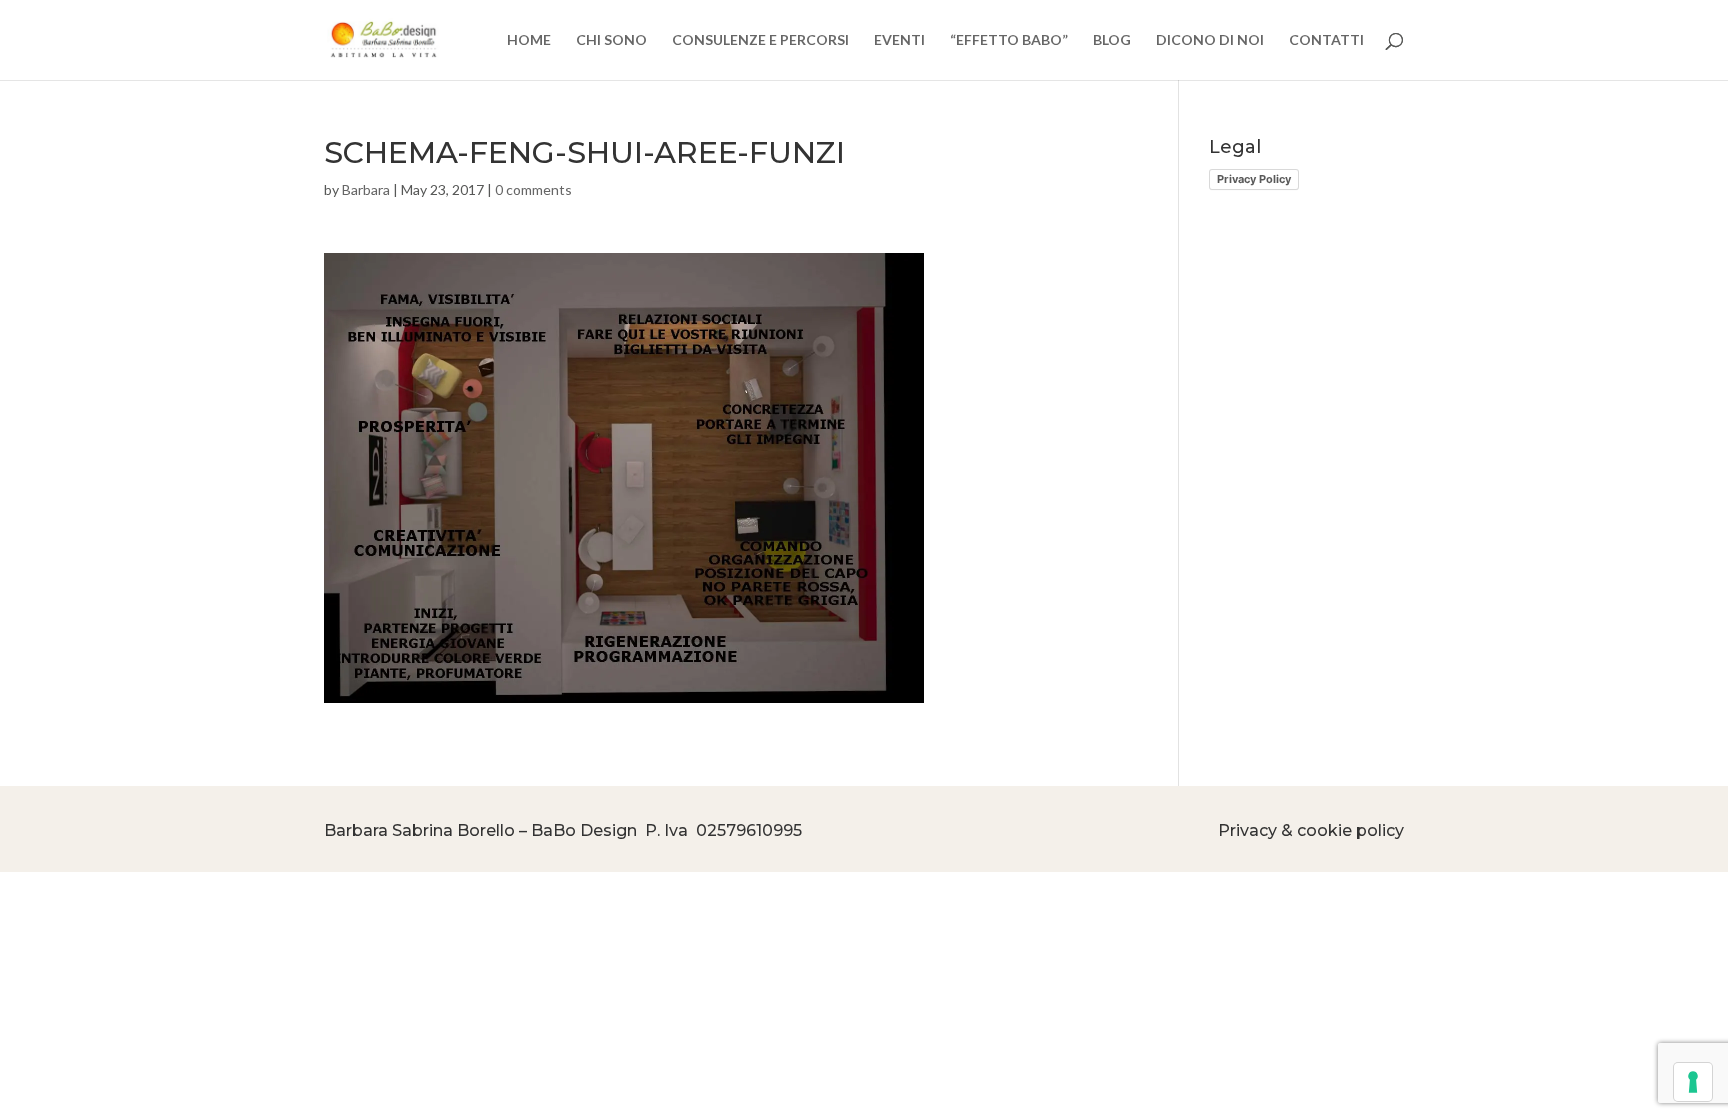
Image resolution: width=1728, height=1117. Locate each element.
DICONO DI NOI (1210, 40)
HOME (529, 40)
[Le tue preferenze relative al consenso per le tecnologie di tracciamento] (1693, 1082)
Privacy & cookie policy (1311, 830)
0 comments (533, 189)
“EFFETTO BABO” (1009, 40)
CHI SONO (611, 40)
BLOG (1112, 40)
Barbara (366, 189)
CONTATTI (1326, 40)
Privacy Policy (1254, 179)
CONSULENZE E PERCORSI (760, 40)
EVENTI (899, 40)
